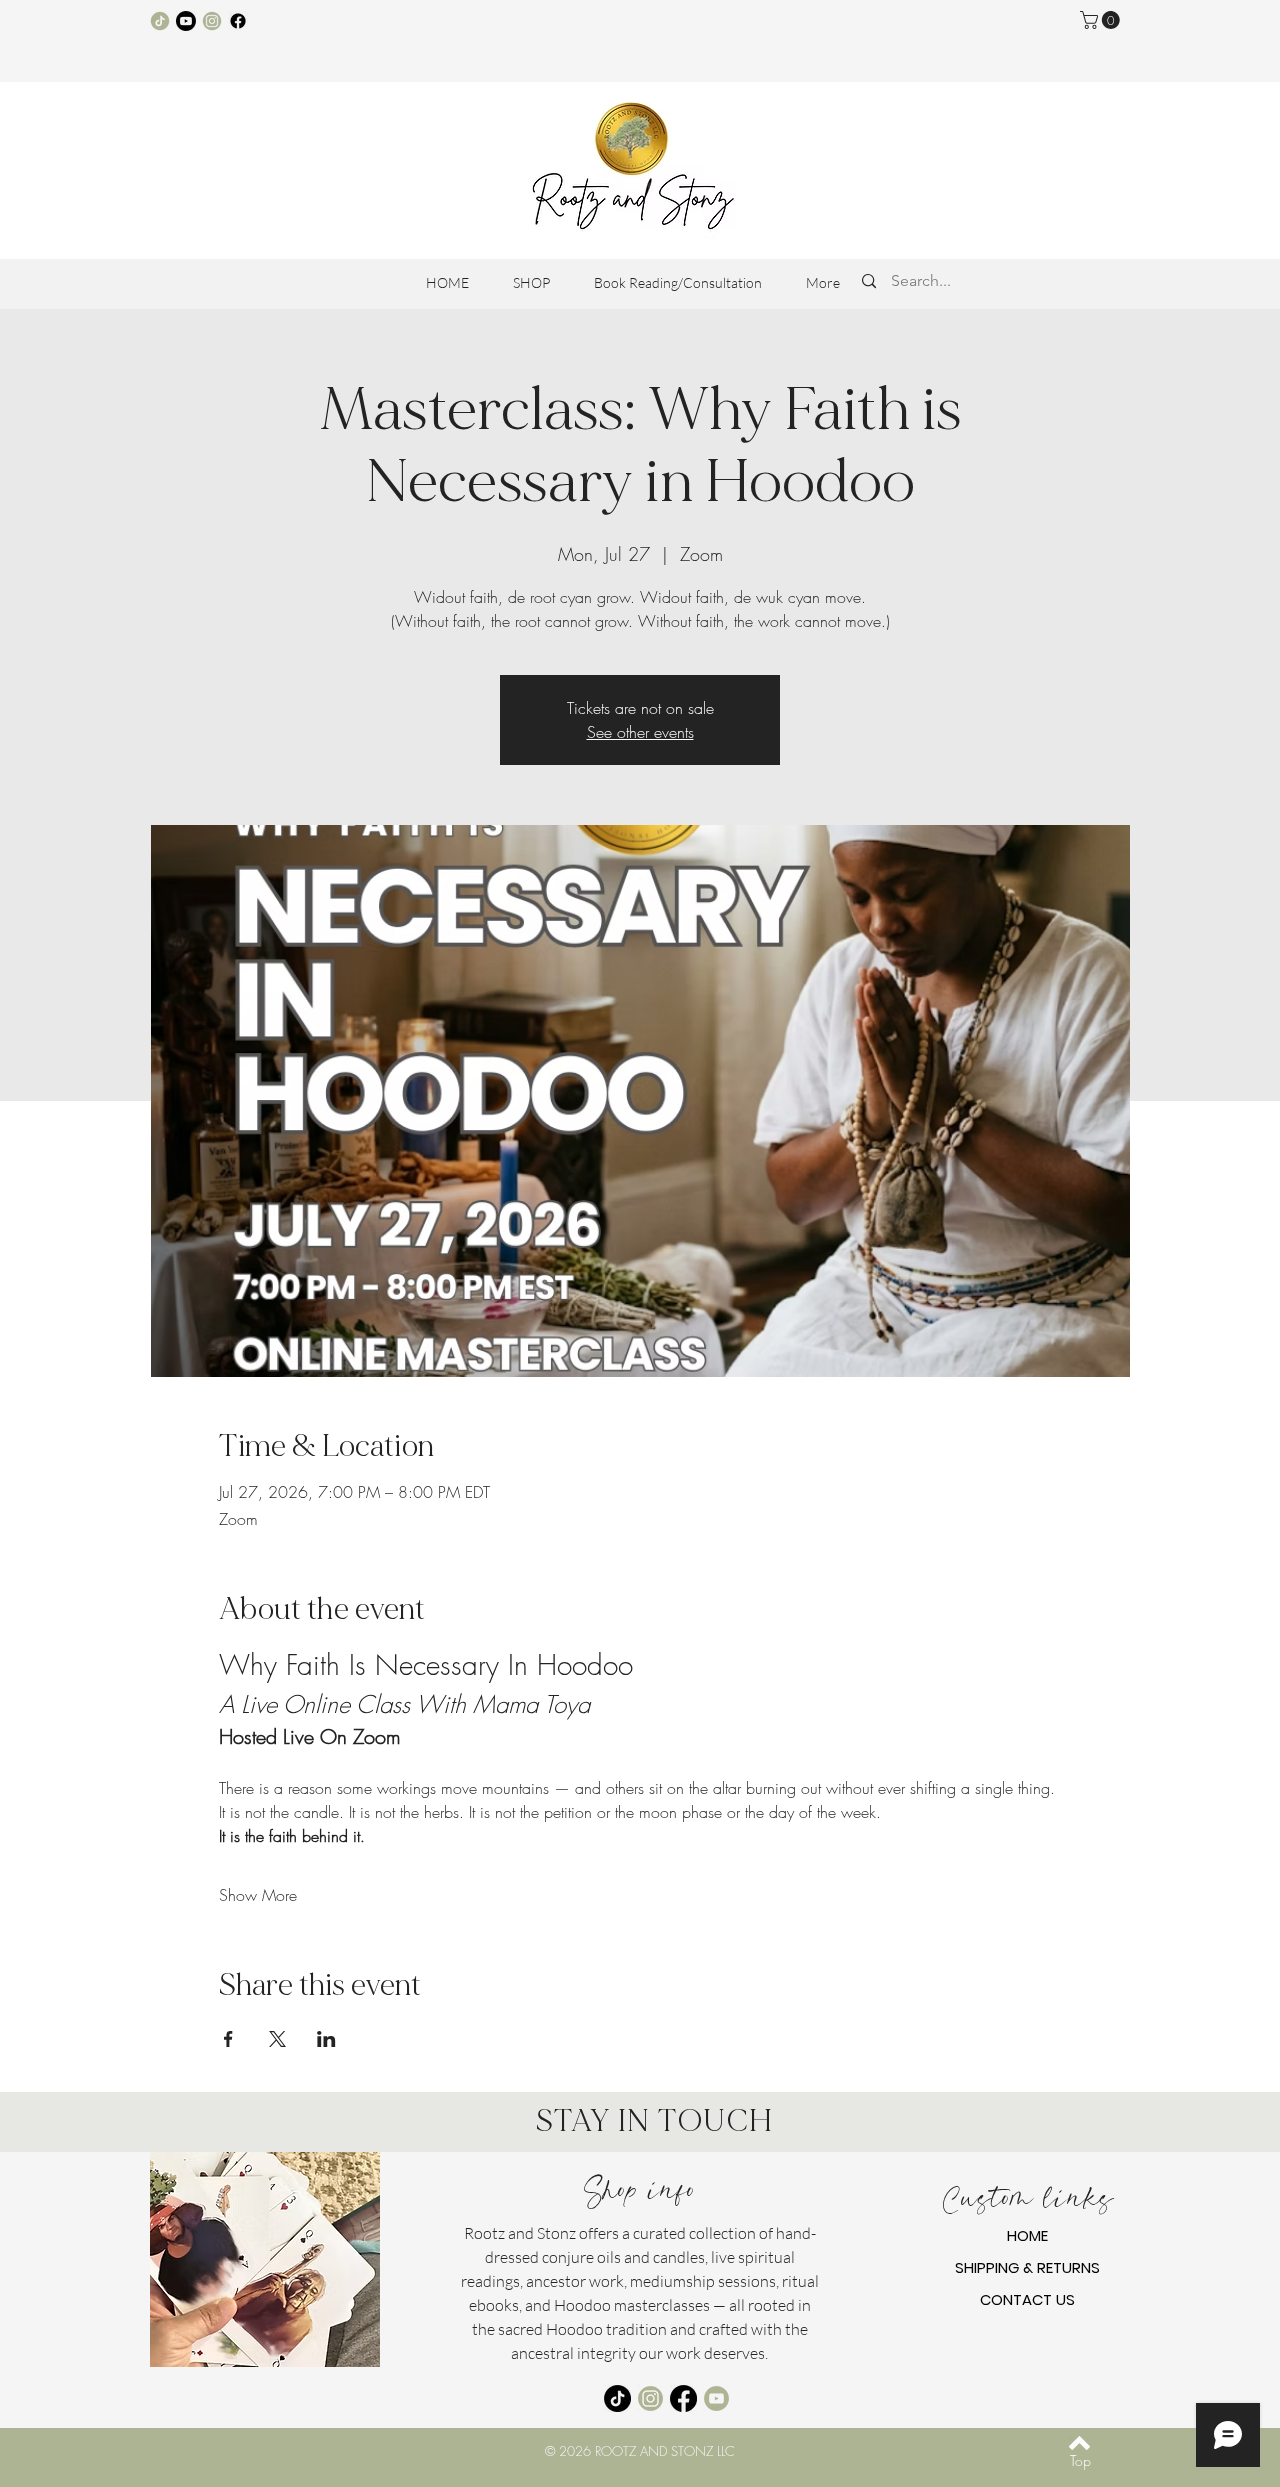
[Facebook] (238, 21)
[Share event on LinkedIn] (326, 2039)
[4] (716, 2398)
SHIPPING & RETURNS (1027, 2267)
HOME (1027, 2235)
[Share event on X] (277, 2039)
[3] (212, 21)
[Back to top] (1079, 2443)
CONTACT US (1027, 2299)
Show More (258, 1895)
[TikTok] (617, 2398)
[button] (1102, 20)
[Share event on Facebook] (228, 2039)
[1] (160, 21)
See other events (640, 732)
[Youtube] (186, 21)
